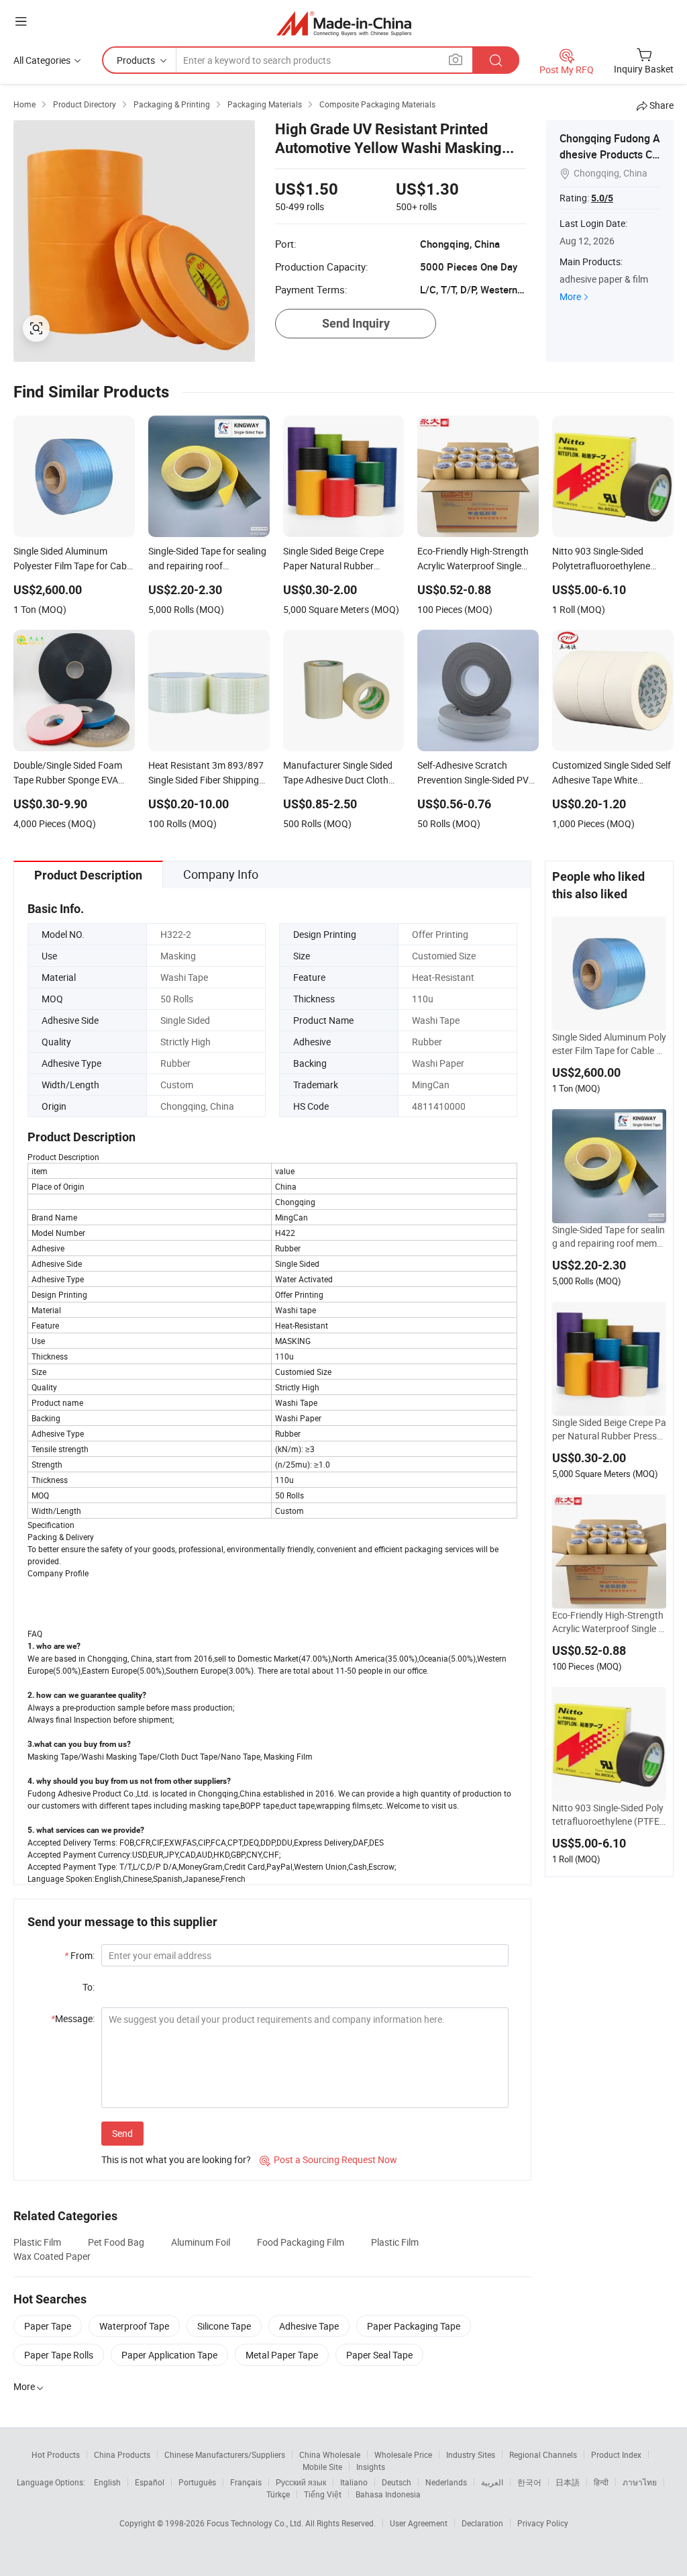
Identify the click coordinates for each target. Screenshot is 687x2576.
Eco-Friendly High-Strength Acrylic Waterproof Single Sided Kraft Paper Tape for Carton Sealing (609, 1622)
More (570, 296)
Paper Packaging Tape (414, 2326)
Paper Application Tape (169, 2355)
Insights (371, 2467)
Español (150, 2482)
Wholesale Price (403, 2454)
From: (80, 1955)
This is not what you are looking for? (176, 2159)
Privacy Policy (543, 2523)
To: (89, 1987)
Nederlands (446, 2482)
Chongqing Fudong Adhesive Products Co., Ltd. (610, 154)
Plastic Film (37, 2242)
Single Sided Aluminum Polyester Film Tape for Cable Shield (609, 1044)
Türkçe (278, 2494)
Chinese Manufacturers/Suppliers (225, 2454)
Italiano (354, 2482)
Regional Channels (543, 2454)
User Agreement (419, 2523)
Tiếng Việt (323, 2494)
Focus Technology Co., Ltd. (256, 2523)
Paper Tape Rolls (59, 2355)
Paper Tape (48, 2326)
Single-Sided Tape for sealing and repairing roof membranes (609, 1237)
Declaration (482, 2523)
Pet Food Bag (116, 2242)
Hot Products (56, 2454)
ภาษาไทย (640, 2482)
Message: (73, 2018)
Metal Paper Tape (282, 2355)
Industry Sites (471, 2454)
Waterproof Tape (134, 2326)
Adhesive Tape (309, 2326)
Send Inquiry (356, 323)
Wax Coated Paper (52, 2256)
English (107, 2482)
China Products (122, 2454)
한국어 (529, 2482)
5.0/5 (602, 198)
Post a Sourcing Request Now (328, 2159)
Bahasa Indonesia (388, 2494)
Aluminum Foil (201, 2242)
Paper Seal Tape (379, 2355)
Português (197, 2482)
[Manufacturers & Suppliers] (344, 23)
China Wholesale (330, 2454)
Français (246, 2482)
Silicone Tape (224, 2326)
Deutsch (397, 2482)
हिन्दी (601, 2482)
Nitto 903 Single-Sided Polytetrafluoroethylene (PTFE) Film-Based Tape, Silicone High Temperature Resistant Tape (609, 1815)
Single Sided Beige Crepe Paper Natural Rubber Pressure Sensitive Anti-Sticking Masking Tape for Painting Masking (609, 1429)
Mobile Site (322, 2467)
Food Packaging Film (301, 2242)
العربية (492, 2482)
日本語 (568, 2482)
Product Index (616, 2454)
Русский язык (301, 2482)
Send (122, 2133)
